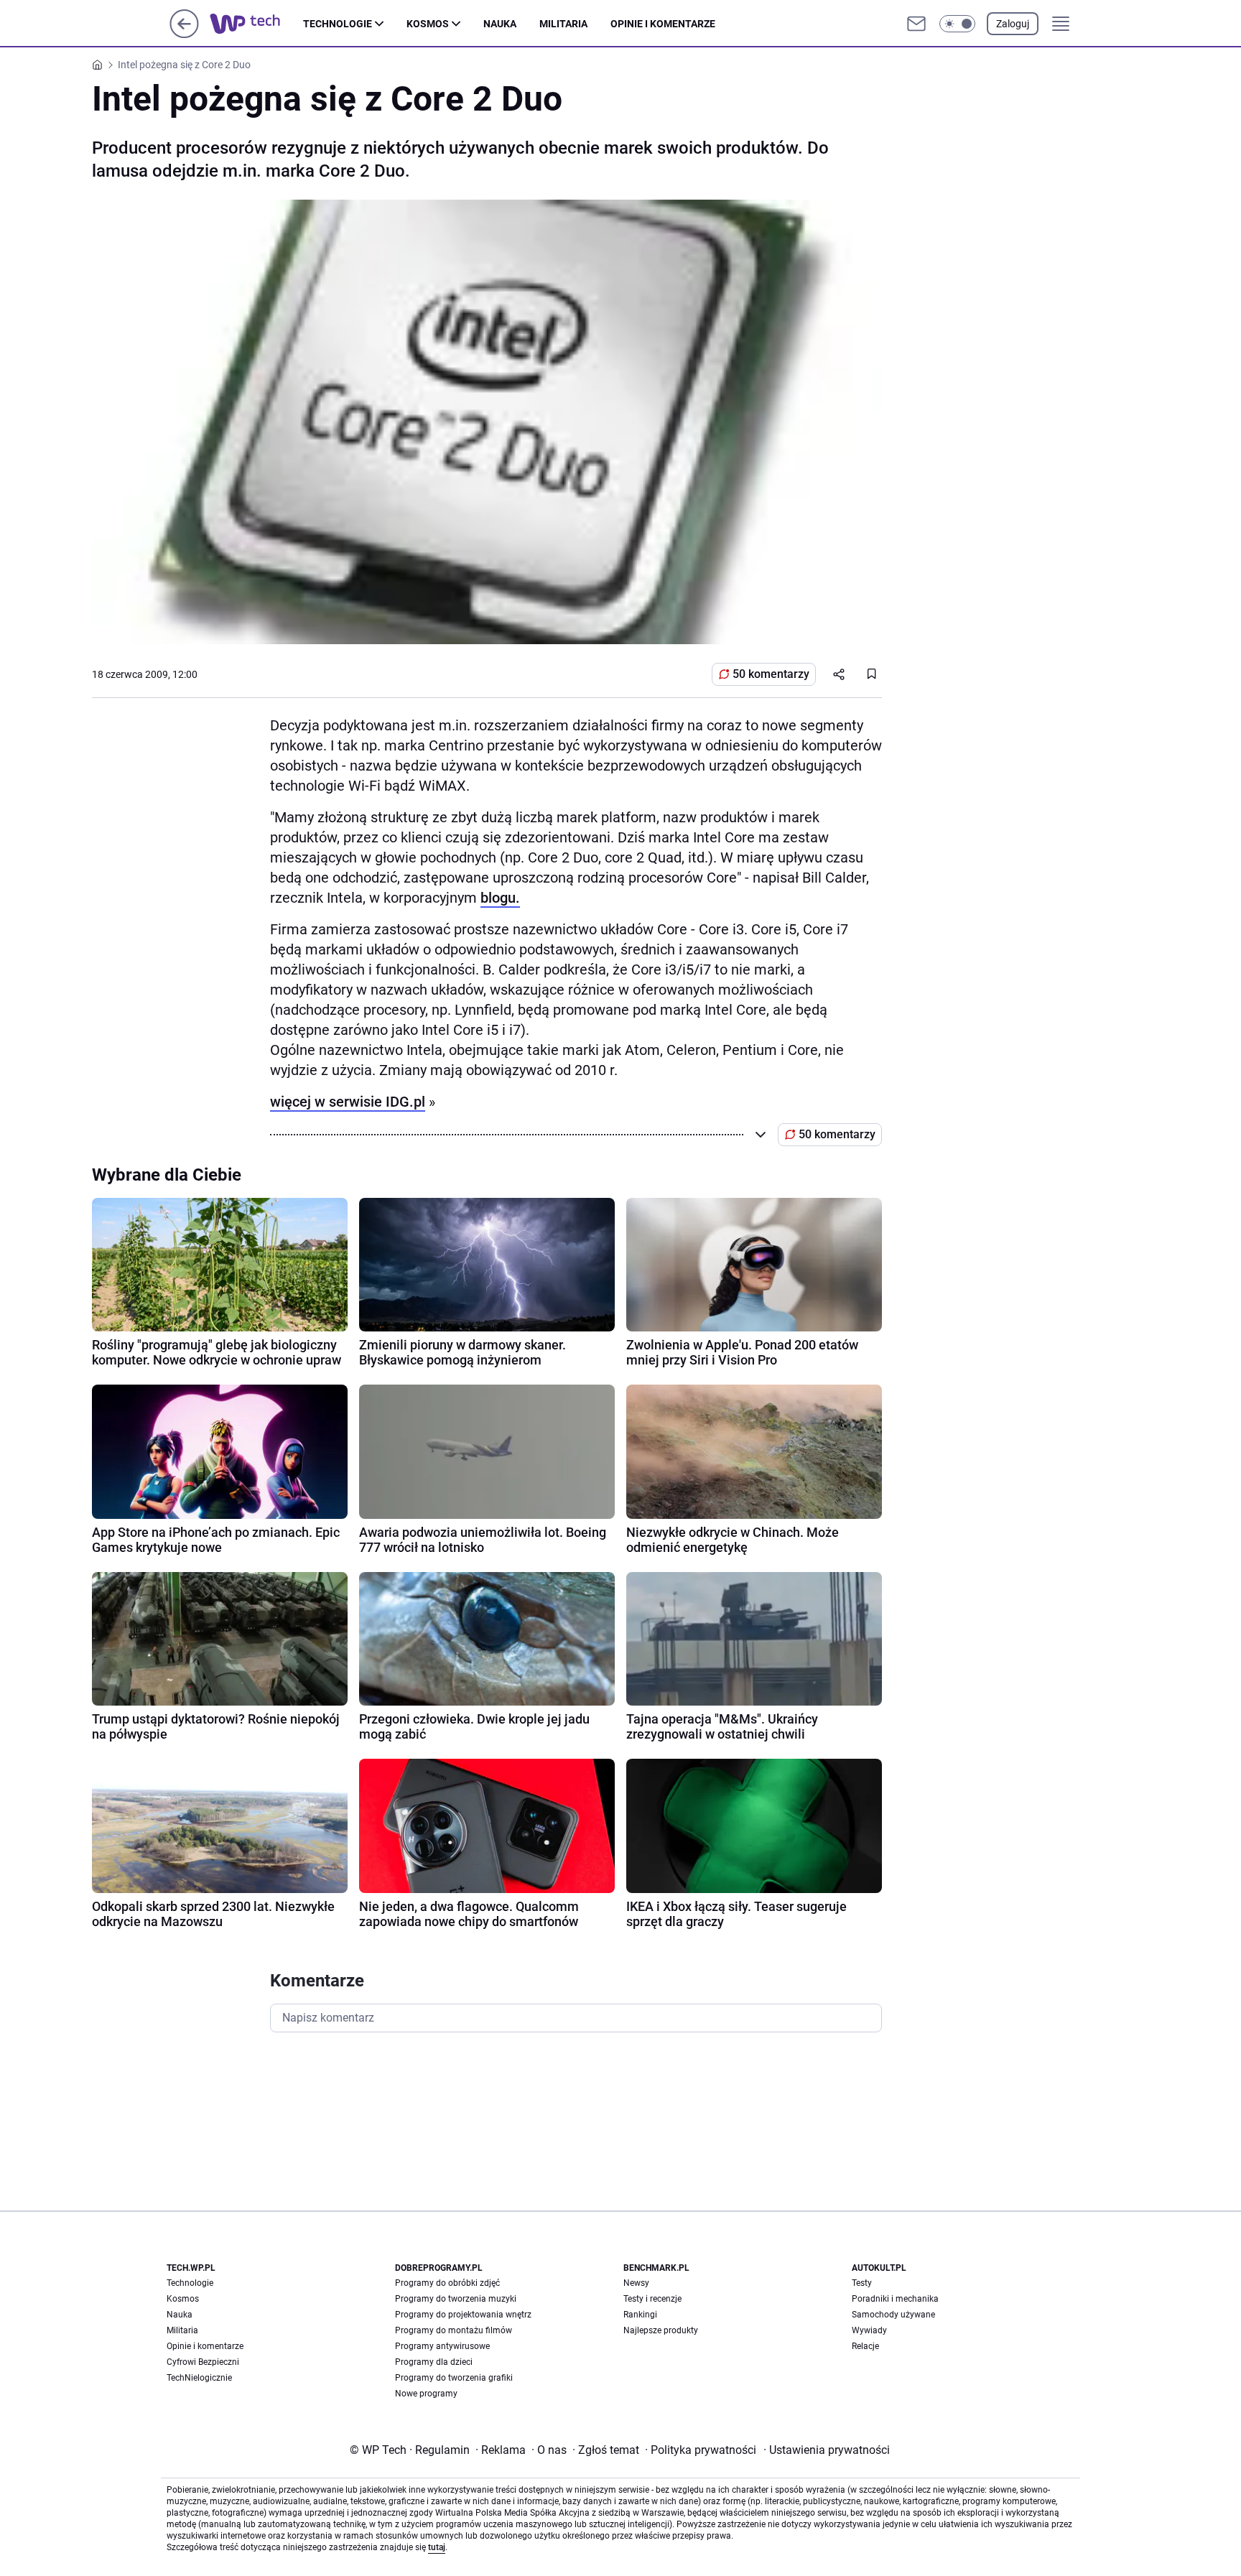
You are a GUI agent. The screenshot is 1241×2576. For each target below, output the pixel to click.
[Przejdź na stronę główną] (184, 34)
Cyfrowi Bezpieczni (203, 2362)
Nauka (500, 24)
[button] (957, 24)
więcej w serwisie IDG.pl (348, 1102)
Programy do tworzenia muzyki (456, 2299)
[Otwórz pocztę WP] (916, 24)
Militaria (563, 24)
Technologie (338, 24)
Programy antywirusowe (442, 2346)
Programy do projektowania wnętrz (463, 2315)
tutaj (437, 2547)
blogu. (500, 898)
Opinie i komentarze (663, 24)
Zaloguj (1013, 24)
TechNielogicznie (199, 2378)
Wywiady (869, 2330)
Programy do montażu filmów (454, 2330)
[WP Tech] (256, 24)
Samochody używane (893, 2315)
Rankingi (640, 2315)
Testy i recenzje (652, 2299)
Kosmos (428, 24)
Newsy (636, 2283)
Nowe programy (426, 2394)
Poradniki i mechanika (895, 2299)
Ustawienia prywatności (827, 2450)
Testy (862, 2283)
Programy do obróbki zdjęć (447, 2283)
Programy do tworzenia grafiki (454, 2378)
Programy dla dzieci (434, 2362)
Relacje (865, 2346)
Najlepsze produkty (661, 2330)
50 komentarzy (771, 674)
